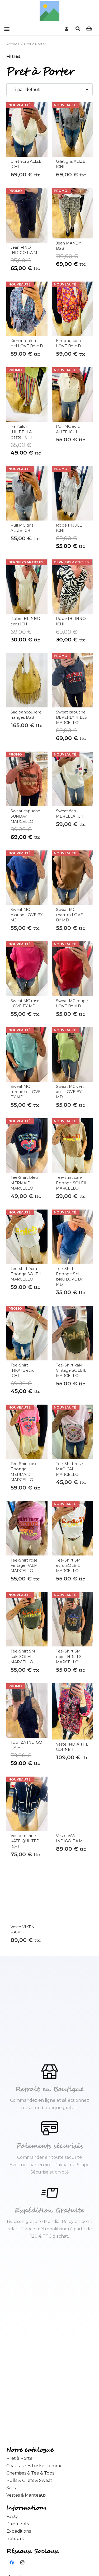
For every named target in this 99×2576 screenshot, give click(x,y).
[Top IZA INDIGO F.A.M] (27, 1710)
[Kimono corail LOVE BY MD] (72, 309)
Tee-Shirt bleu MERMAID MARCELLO (24, 1183)
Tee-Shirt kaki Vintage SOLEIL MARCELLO (71, 1370)
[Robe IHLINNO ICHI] (72, 587)
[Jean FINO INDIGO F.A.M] (27, 215)
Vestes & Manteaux (26, 2495)
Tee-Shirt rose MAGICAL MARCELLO (69, 1469)
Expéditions (19, 2531)
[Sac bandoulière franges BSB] (27, 680)
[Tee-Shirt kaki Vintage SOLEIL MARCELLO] (72, 1333)
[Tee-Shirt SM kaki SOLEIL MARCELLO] (27, 1619)
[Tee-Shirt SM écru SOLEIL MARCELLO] (72, 1528)
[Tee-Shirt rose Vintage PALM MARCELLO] (27, 1528)
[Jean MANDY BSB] (72, 213)
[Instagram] (22, 2563)
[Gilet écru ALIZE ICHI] (27, 129)
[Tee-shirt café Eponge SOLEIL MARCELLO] (72, 1146)
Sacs (11, 2488)
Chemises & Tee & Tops (30, 2473)
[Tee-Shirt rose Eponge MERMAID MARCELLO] (27, 1432)
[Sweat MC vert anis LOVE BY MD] (72, 1055)
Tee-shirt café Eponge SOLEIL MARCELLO (72, 1183)
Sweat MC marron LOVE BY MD (69, 915)
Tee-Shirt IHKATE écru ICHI (23, 1370)
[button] (7, 29)
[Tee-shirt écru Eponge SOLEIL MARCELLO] (27, 1237)
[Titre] (49, 11)
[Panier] (89, 29)
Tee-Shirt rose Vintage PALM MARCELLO (24, 1565)
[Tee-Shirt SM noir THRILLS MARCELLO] (72, 1619)
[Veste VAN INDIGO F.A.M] (72, 1804)
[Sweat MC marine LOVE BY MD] (27, 878)
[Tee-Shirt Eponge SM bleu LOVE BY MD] (72, 1237)
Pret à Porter (20, 2458)
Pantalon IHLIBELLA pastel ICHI (21, 432)
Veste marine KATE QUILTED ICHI (25, 1841)
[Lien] (67, 29)
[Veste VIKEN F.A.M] (27, 1895)
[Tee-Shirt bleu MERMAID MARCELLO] (27, 1146)
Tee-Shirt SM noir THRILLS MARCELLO (69, 1656)
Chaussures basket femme (34, 2466)
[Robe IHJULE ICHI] (72, 493)
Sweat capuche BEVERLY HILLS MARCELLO (71, 717)
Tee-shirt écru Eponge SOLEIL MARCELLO (26, 1274)
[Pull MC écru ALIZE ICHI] (72, 394)
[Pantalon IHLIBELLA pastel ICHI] (27, 394)
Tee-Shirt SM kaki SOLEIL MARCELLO (23, 1656)
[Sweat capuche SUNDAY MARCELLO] (27, 779)
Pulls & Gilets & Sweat (29, 2480)
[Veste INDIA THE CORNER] (72, 1712)
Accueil (13, 44)
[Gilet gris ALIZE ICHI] (72, 129)
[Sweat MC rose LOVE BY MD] (27, 969)
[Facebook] (12, 2563)
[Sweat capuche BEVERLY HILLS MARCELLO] (72, 680)
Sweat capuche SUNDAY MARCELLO (25, 816)
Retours (15, 2539)
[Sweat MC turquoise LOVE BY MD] (27, 1055)
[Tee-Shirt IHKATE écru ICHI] (27, 1333)
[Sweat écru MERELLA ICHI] (72, 779)
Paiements (18, 2524)
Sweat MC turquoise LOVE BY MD (26, 1092)
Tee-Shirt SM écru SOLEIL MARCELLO (68, 1565)
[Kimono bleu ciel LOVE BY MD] (27, 309)
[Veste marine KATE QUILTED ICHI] (27, 1804)
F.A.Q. (12, 2516)
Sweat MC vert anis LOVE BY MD (70, 1092)
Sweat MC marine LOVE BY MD (27, 915)
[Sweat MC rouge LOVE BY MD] (72, 969)
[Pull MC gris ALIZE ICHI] (27, 493)
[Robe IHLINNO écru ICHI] (27, 587)
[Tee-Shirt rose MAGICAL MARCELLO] (72, 1432)
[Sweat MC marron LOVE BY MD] (72, 878)
